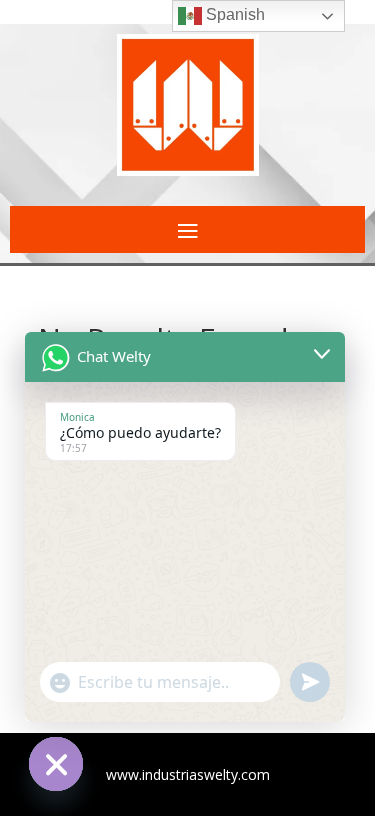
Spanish (233, 14)
